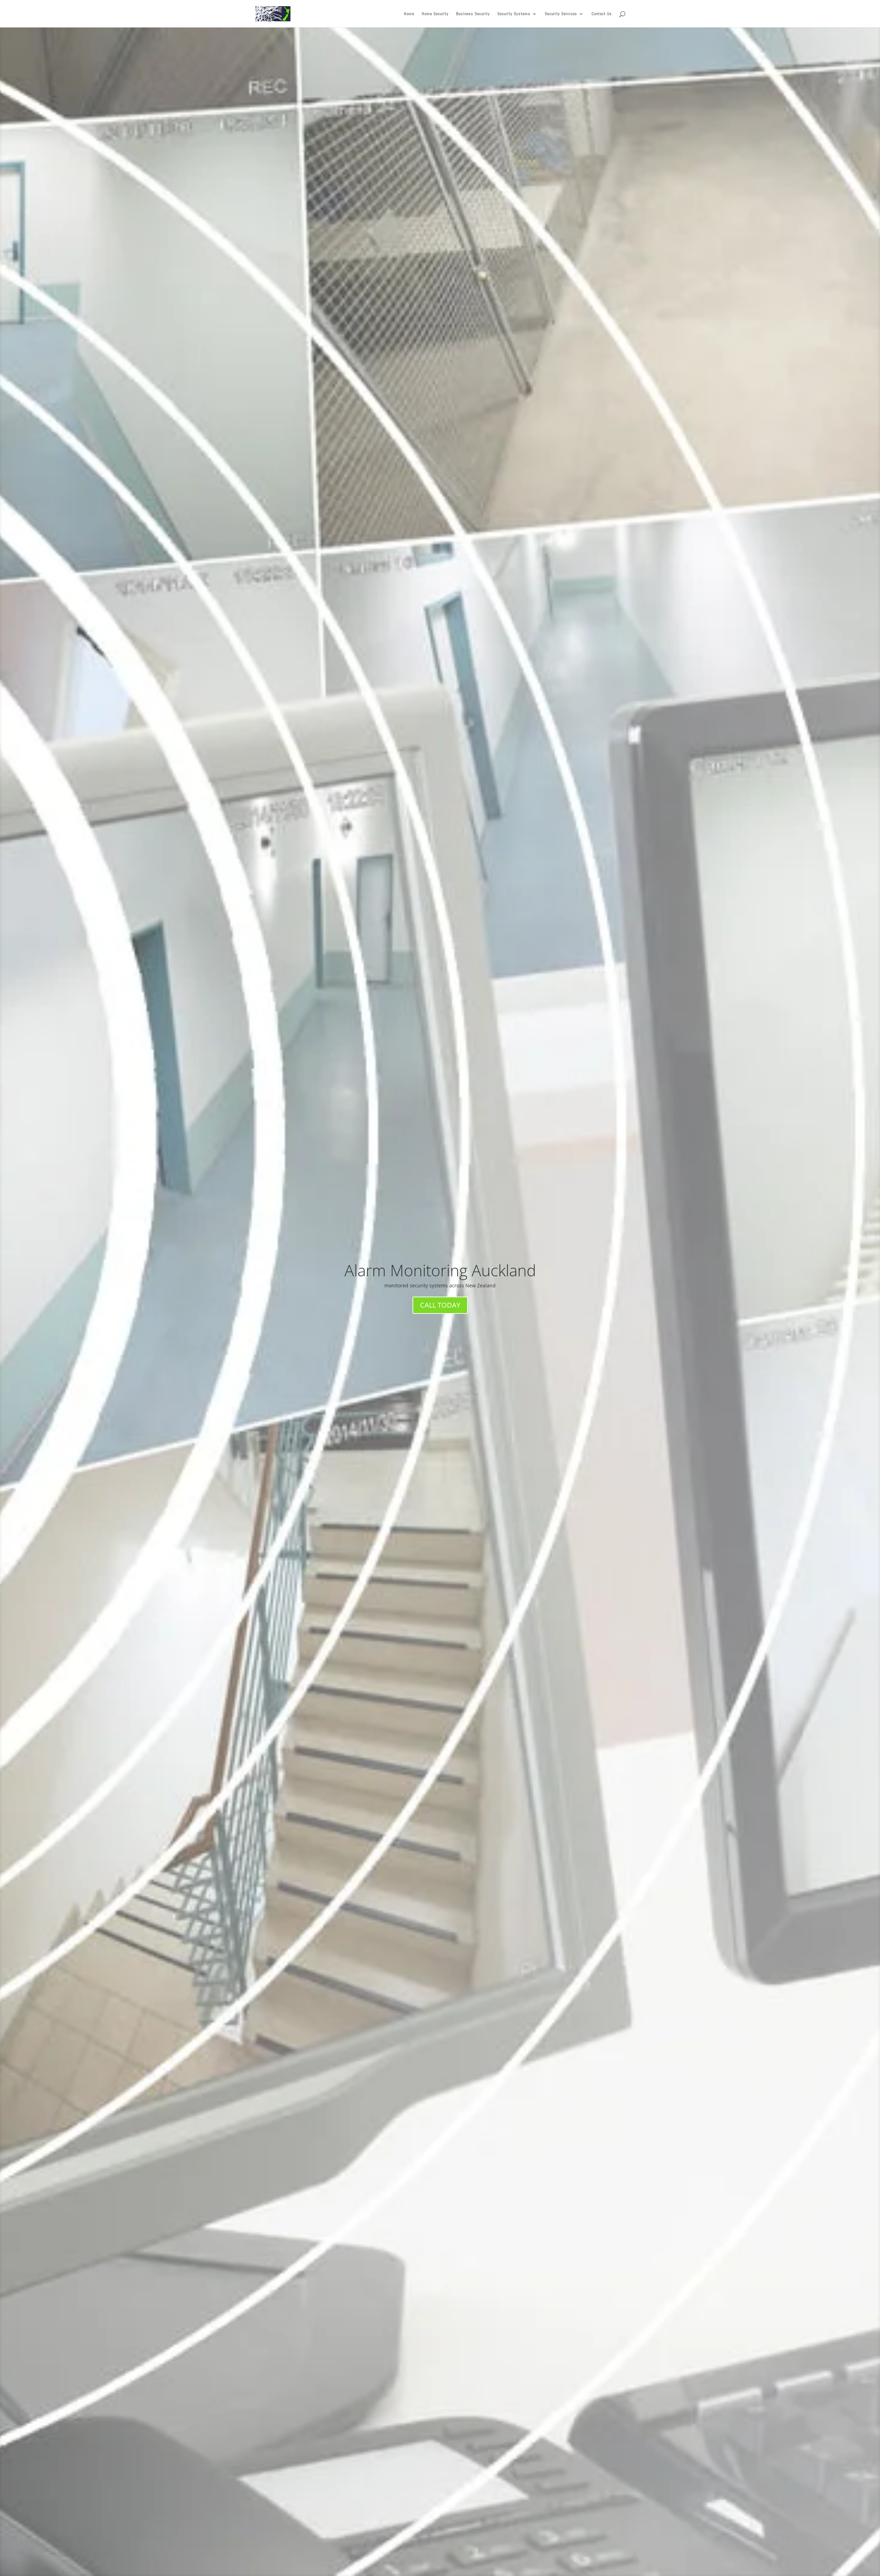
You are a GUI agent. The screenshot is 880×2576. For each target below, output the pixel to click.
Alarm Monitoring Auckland (440, 1270)
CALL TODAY (440, 1305)
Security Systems (514, 14)
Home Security (435, 14)
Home (409, 14)
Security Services (561, 14)
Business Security (473, 14)
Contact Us (602, 14)
